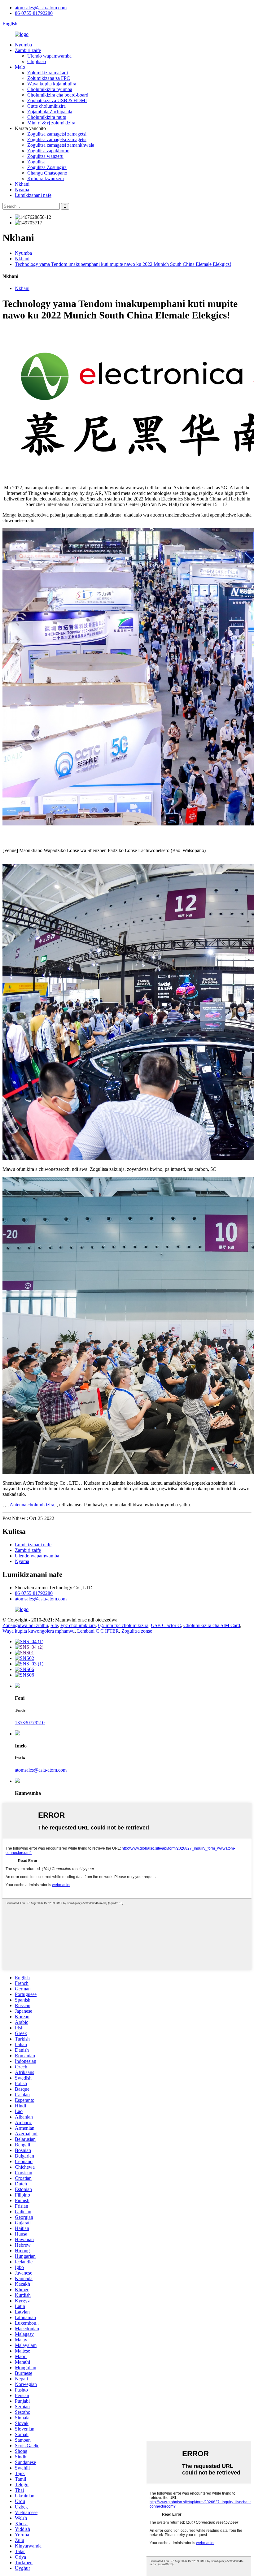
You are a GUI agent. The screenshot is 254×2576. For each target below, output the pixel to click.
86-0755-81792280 (34, 13)
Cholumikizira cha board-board (58, 95)
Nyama (22, 190)
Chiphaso (37, 61)
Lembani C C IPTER (98, 1631)
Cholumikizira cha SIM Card (212, 1625)
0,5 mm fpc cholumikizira (123, 1625)
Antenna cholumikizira (32, 1505)
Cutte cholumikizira (46, 106)
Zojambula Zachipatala (50, 112)
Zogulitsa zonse (137, 1631)
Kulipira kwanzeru (46, 178)
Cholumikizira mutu (47, 117)
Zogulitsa (36, 162)
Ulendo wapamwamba (49, 56)
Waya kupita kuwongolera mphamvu (39, 1631)
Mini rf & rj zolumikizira (51, 123)
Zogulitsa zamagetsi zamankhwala (61, 145)
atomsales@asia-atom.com (41, 8)
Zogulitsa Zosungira (47, 167)
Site (54, 1625)
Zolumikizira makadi (48, 73)
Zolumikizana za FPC (49, 78)
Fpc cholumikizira (78, 1625)
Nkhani (22, 184)
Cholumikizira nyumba (50, 89)
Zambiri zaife (28, 50)
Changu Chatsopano (47, 173)
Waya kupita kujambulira (52, 84)
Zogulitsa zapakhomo (48, 151)
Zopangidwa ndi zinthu (25, 1625)
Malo (20, 67)
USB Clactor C (166, 1625)
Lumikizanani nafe (33, 195)
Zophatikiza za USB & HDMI (57, 100)
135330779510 (30, 1723)
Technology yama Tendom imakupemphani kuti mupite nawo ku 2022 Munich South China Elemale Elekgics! (123, 264)
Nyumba (23, 45)
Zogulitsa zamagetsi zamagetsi (57, 134)
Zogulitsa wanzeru (45, 156)
